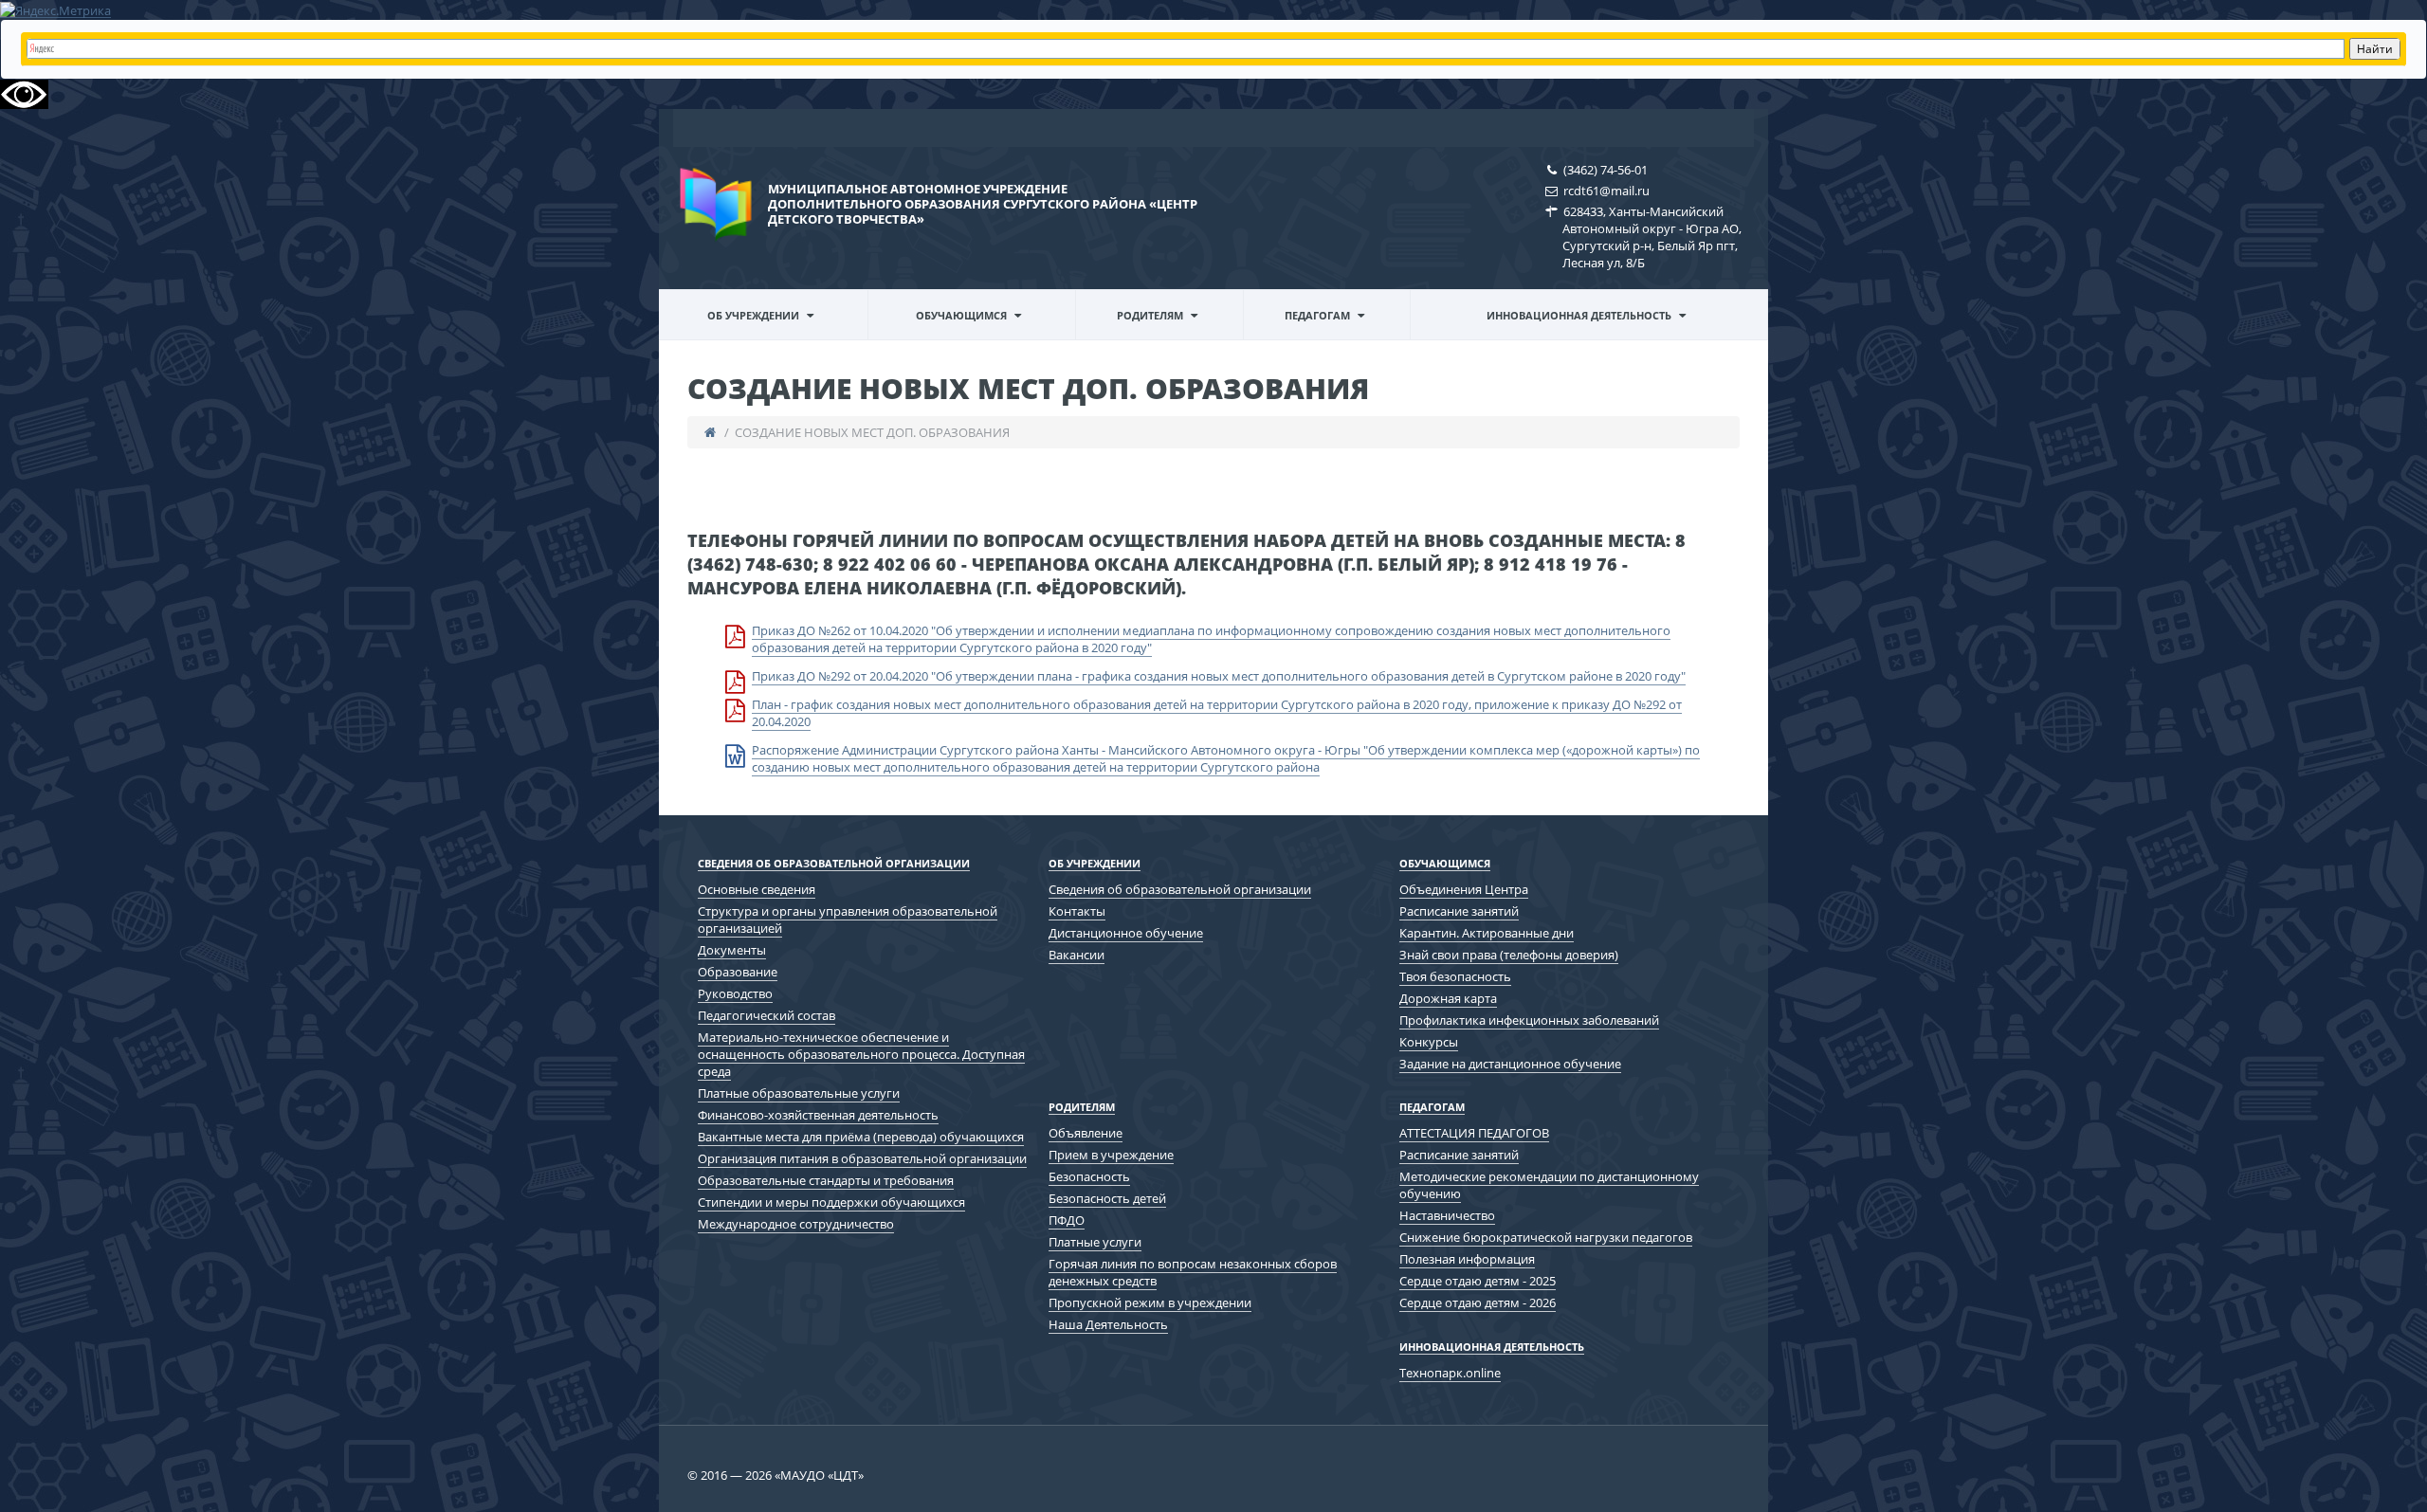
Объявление (1086, 1133)
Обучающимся (961, 315)
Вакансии (1077, 955)
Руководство (735, 993)
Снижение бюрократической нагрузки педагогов (1546, 1237)
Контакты (1077, 911)
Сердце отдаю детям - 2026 (1478, 1303)
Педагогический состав (766, 1015)
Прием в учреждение (1111, 1155)
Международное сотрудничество (796, 1224)
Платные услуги (1095, 1242)
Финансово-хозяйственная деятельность (818, 1115)
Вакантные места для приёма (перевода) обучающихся (861, 1137)
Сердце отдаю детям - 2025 (1478, 1281)
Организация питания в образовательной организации (862, 1158)
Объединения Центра (1464, 889)
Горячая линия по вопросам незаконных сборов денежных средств (1193, 1272)
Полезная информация (1467, 1259)
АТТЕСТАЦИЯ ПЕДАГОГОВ (1474, 1133)
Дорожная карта (1448, 998)
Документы (732, 950)
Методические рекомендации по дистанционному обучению (1337, 335)
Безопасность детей (1107, 1198)
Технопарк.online (1450, 1373)
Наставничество (1447, 1215)
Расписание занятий (1459, 911)
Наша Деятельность (1108, 1324)
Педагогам (1317, 315)
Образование (738, 972)
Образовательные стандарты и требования (826, 1180)
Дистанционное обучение (1126, 933)
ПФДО (1067, 1220)
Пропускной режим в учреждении (1150, 1303)
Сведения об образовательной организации (754, 338)
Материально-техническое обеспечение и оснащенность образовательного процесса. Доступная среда (861, 1054)
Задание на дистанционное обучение (1510, 1064)
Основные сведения (757, 889)
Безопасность (1089, 1176)
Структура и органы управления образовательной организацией (848, 920)
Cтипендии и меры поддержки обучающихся (831, 1202)
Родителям (1150, 315)
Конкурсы (1429, 1042)
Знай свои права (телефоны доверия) (1509, 955)
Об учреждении (753, 315)
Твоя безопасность (1455, 976)
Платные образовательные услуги (799, 1093)
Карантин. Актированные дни (1487, 933)
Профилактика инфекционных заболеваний (1529, 1020)
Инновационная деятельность (1579, 315)
